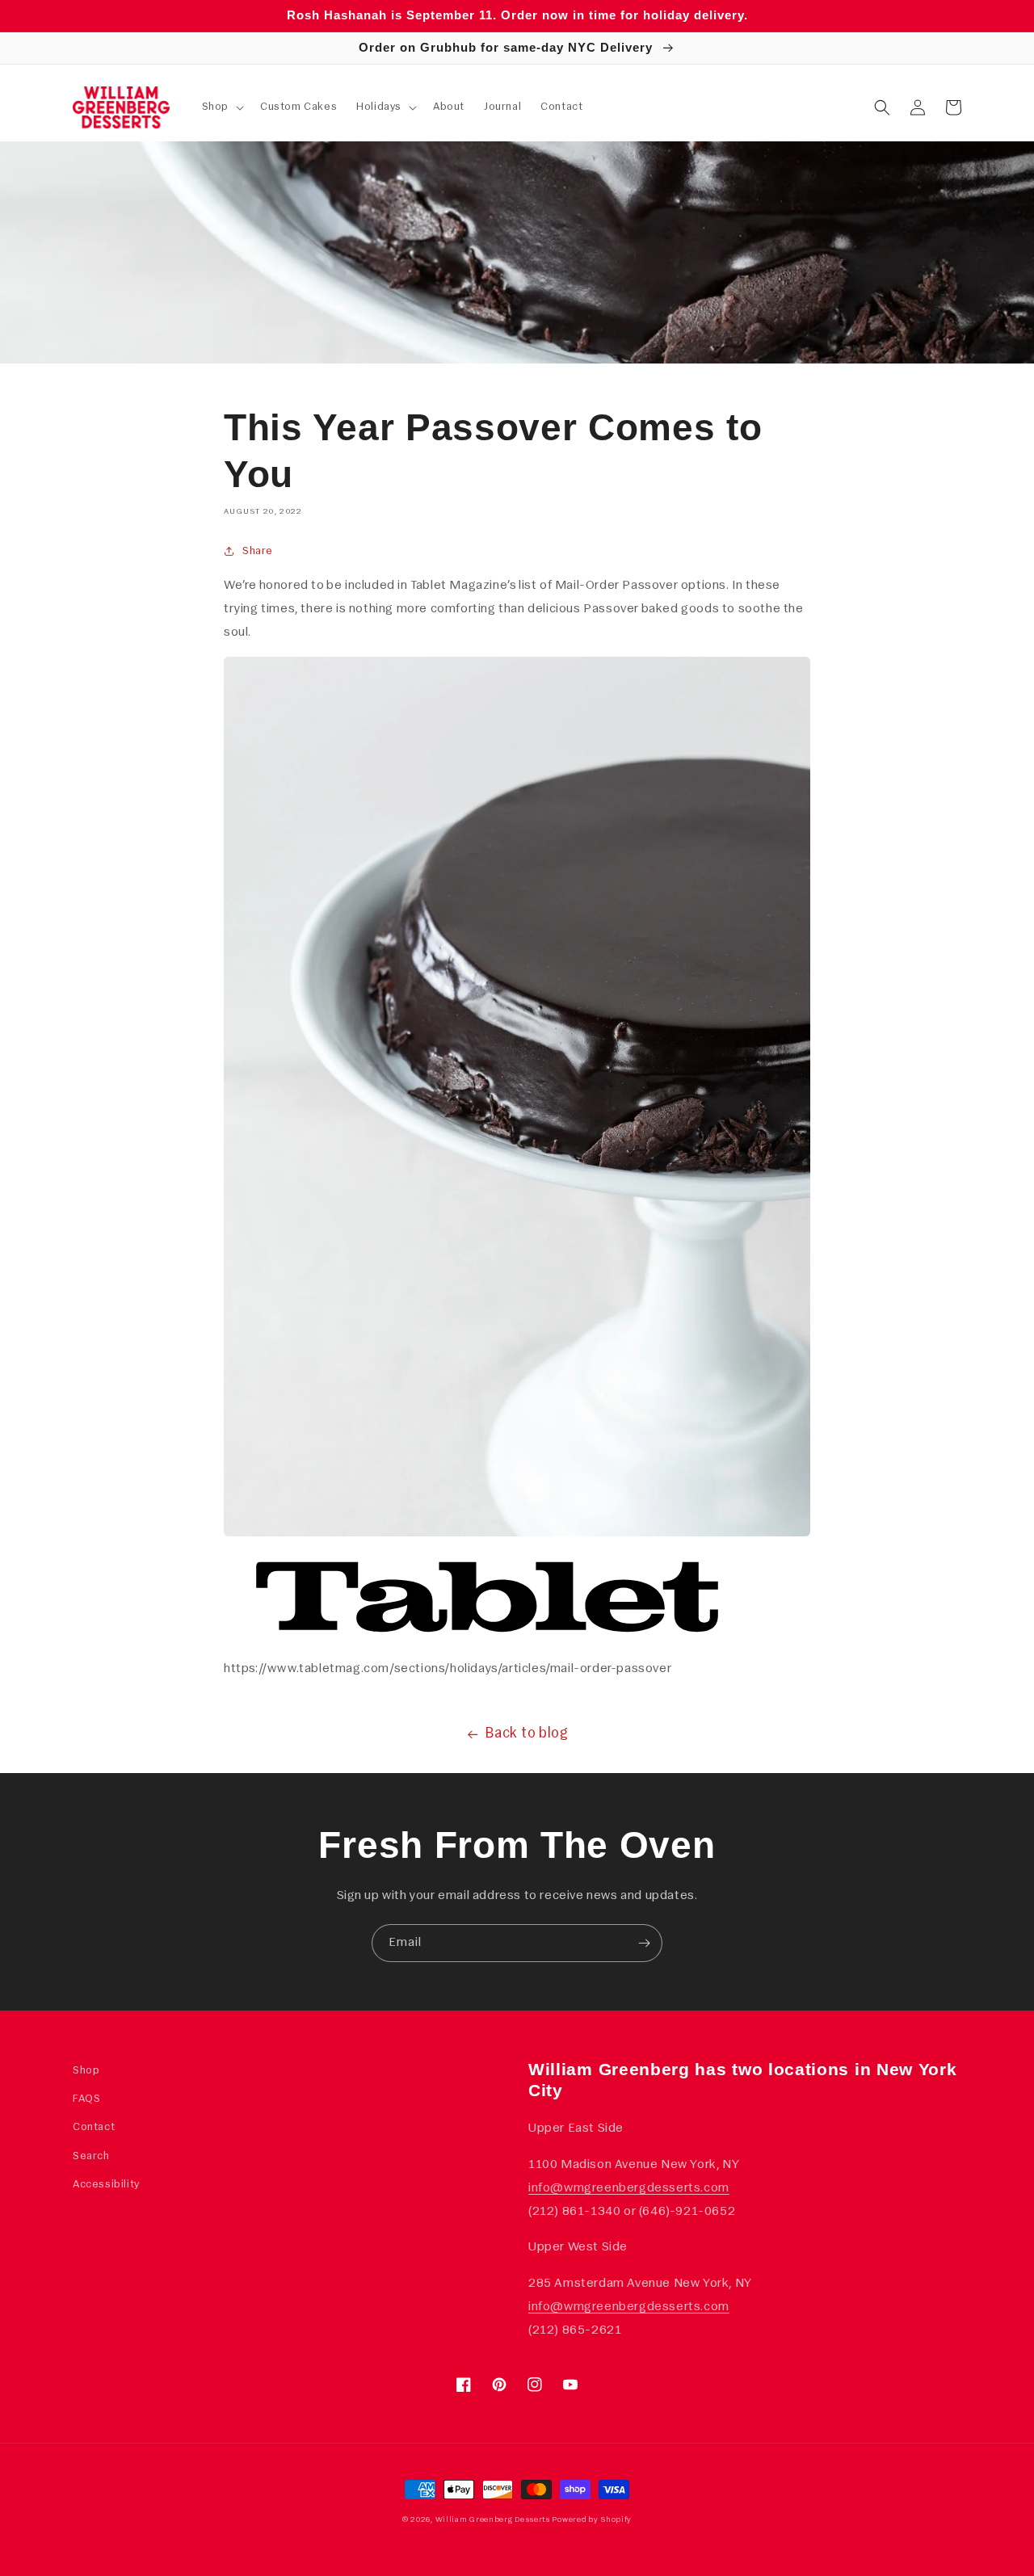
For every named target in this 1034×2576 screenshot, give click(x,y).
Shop (86, 2071)
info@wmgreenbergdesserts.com (629, 2188)
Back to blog (527, 1734)
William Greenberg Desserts (493, 2520)
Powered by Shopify (592, 2520)
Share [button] (258, 551)
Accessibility (106, 2185)
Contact (94, 2127)
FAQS (86, 2099)
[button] (221, 107)
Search (91, 2156)
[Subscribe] (644, 1943)
